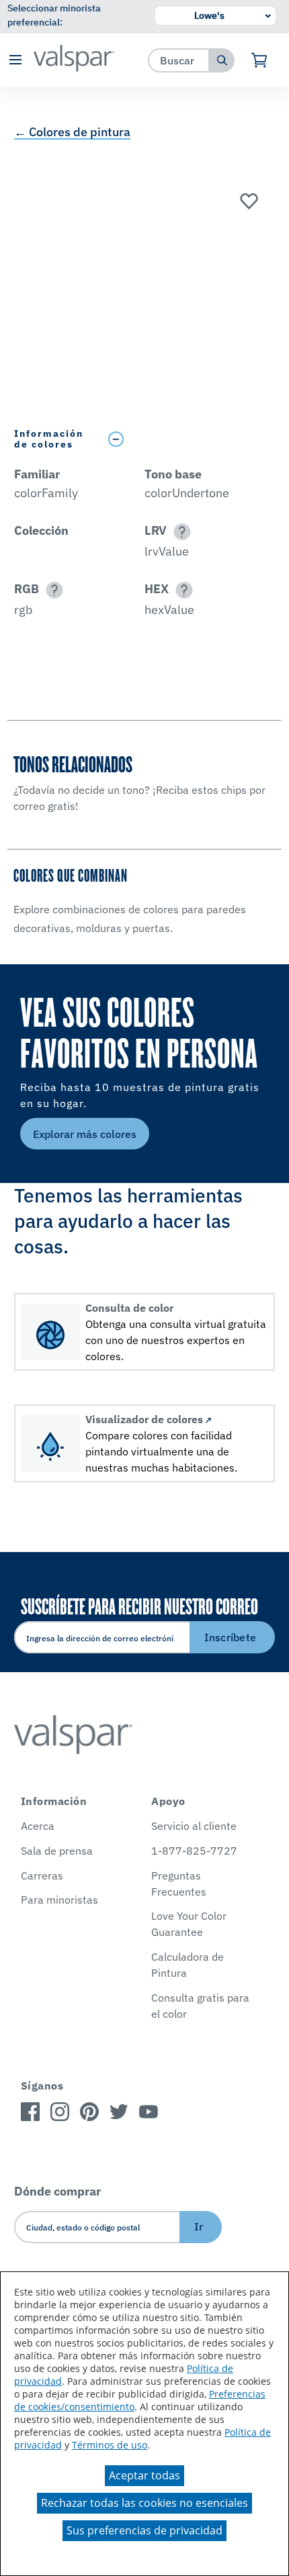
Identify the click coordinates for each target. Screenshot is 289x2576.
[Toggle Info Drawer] (189, 439)
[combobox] (179, 60)
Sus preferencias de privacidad (144, 2530)
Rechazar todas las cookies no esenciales (144, 2503)
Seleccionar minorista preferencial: (54, 15)
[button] (15, 61)
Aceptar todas (144, 2475)
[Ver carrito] (260, 60)
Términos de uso (110, 2445)
